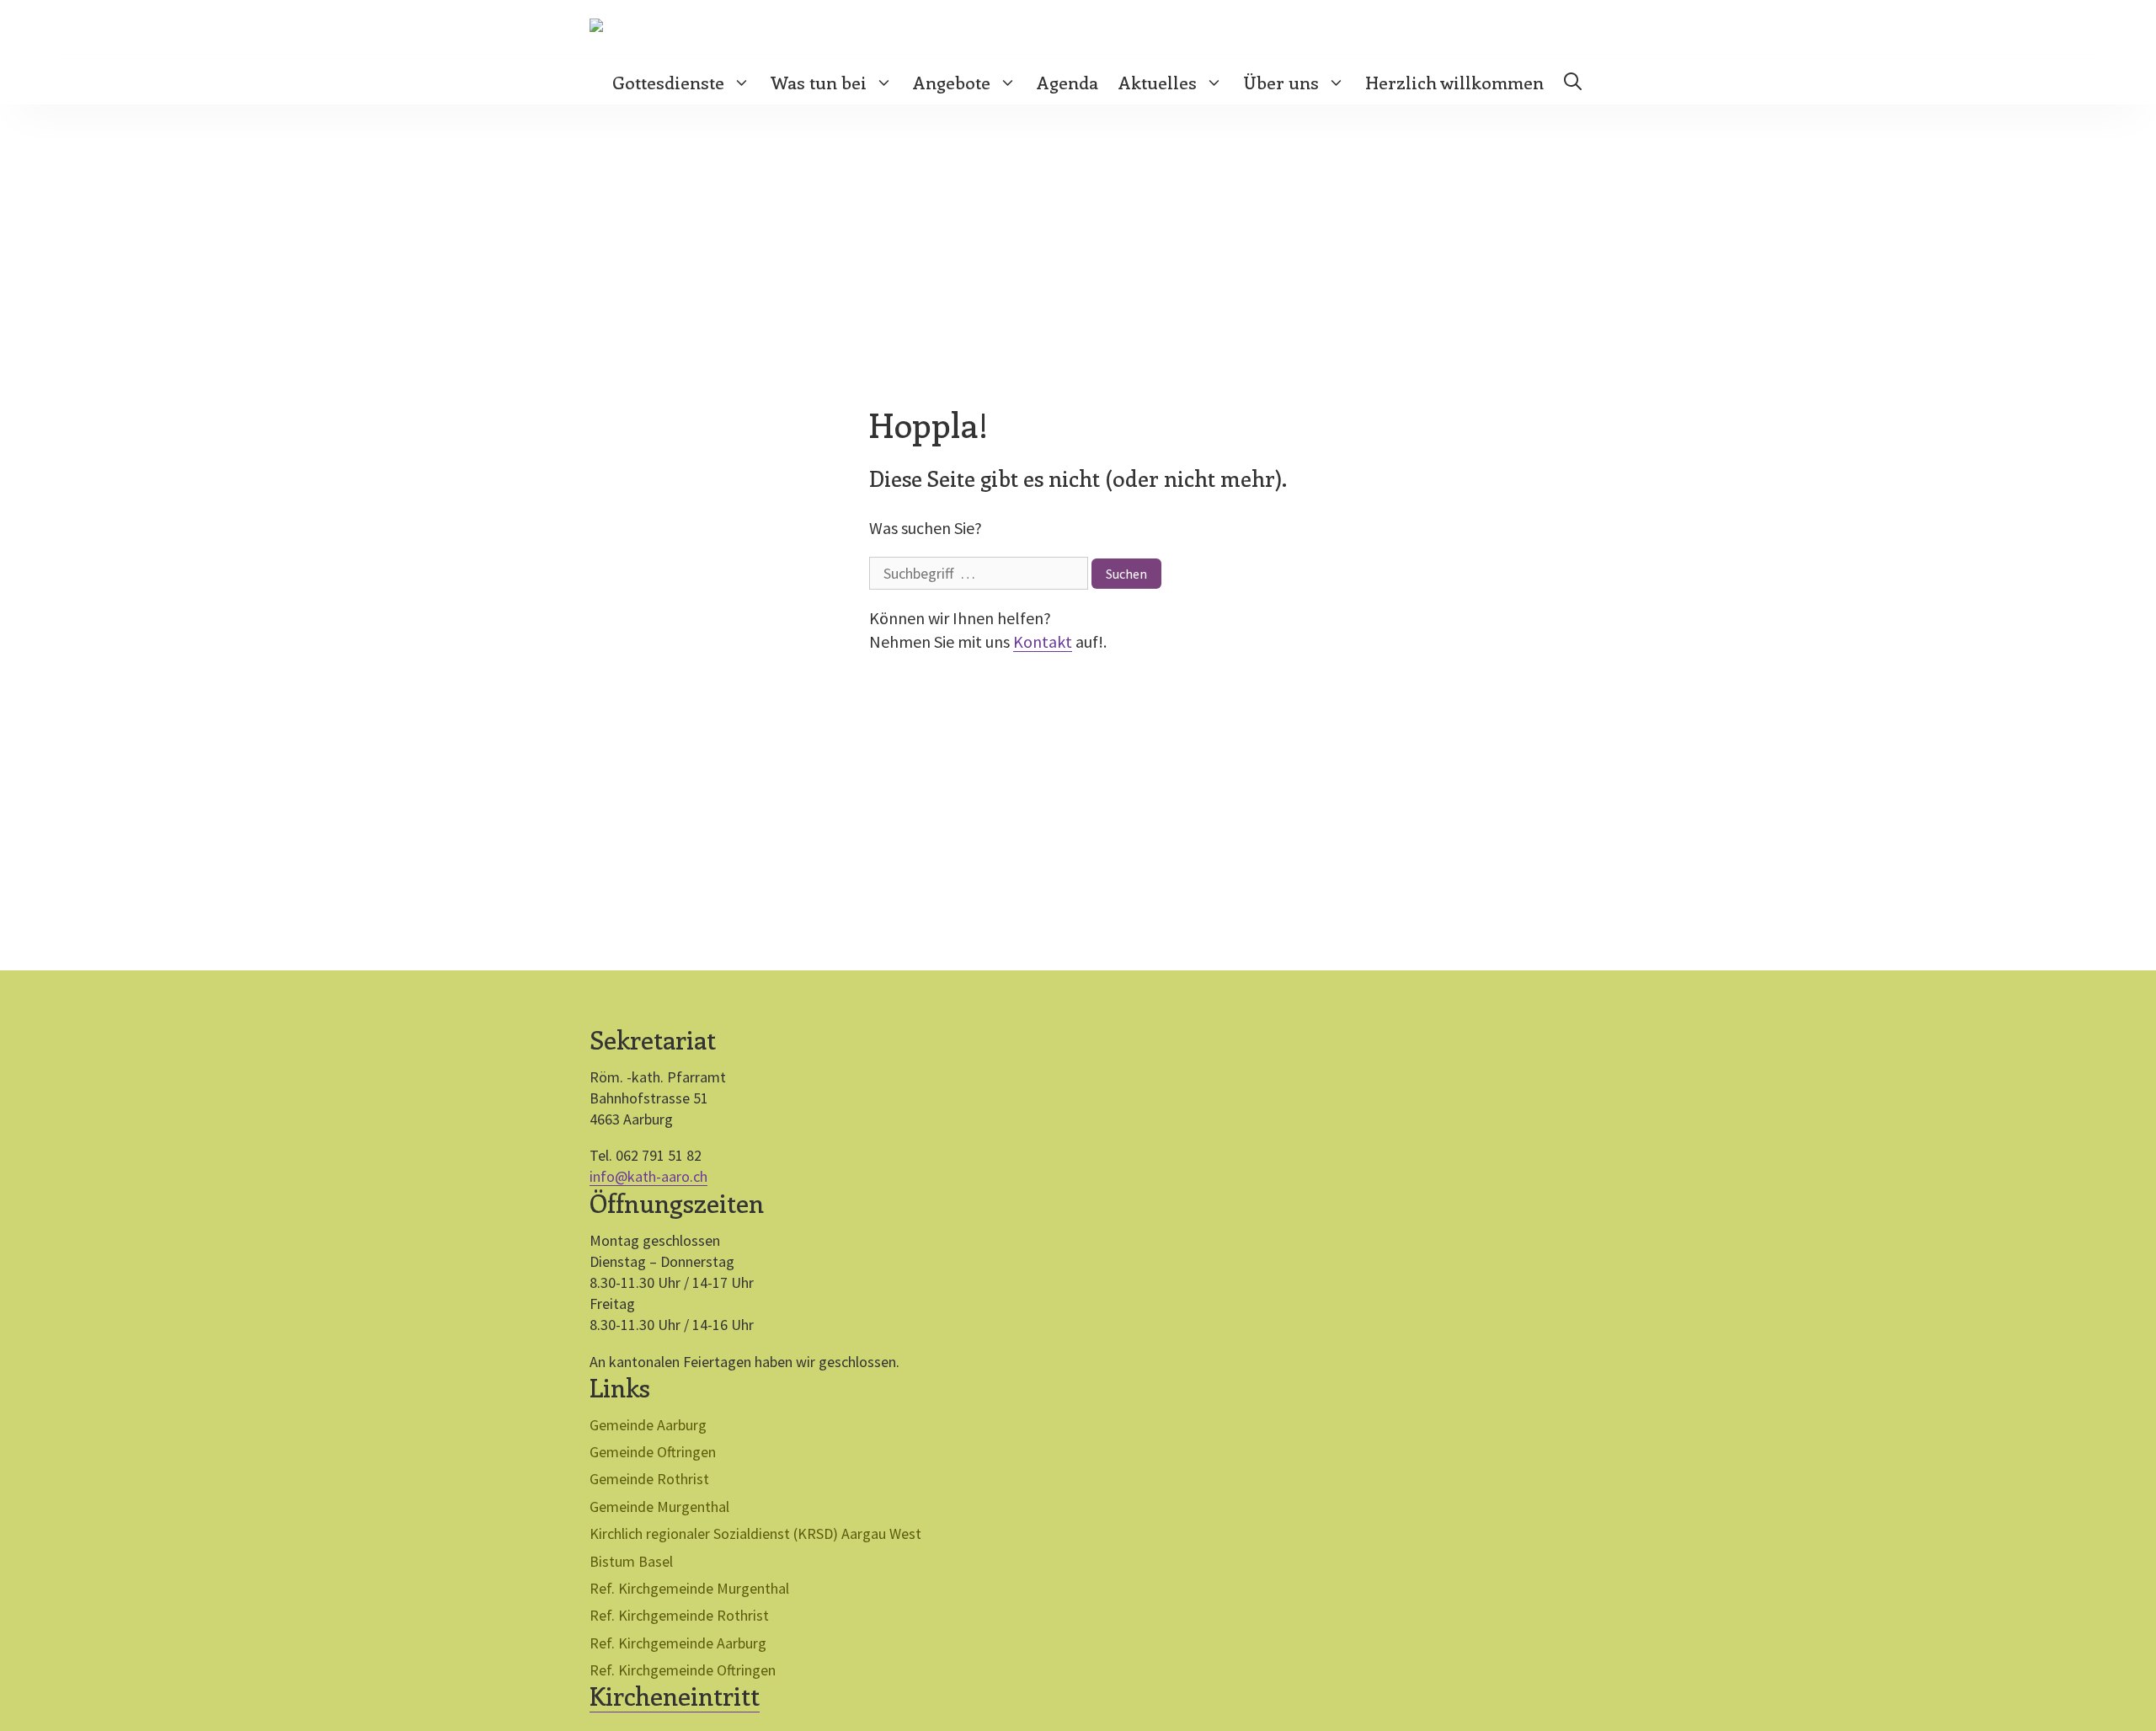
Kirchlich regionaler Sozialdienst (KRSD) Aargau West (755, 1533)
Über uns (1281, 82)
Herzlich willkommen (1454, 82)
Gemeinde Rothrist (649, 1479)
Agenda (1067, 82)
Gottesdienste (668, 82)
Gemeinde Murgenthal (659, 1507)
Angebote (952, 82)
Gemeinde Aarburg (648, 1425)
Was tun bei (819, 82)
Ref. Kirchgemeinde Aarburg (678, 1643)
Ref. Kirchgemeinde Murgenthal (689, 1588)
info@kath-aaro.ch (648, 1176)
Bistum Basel (631, 1561)
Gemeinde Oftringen (653, 1452)
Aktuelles (1158, 82)
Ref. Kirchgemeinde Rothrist (679, 1615)
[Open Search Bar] (1573, 82)
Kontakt (1043, 641)
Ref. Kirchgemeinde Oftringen (683, 1670)
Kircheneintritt (675, 1696)
